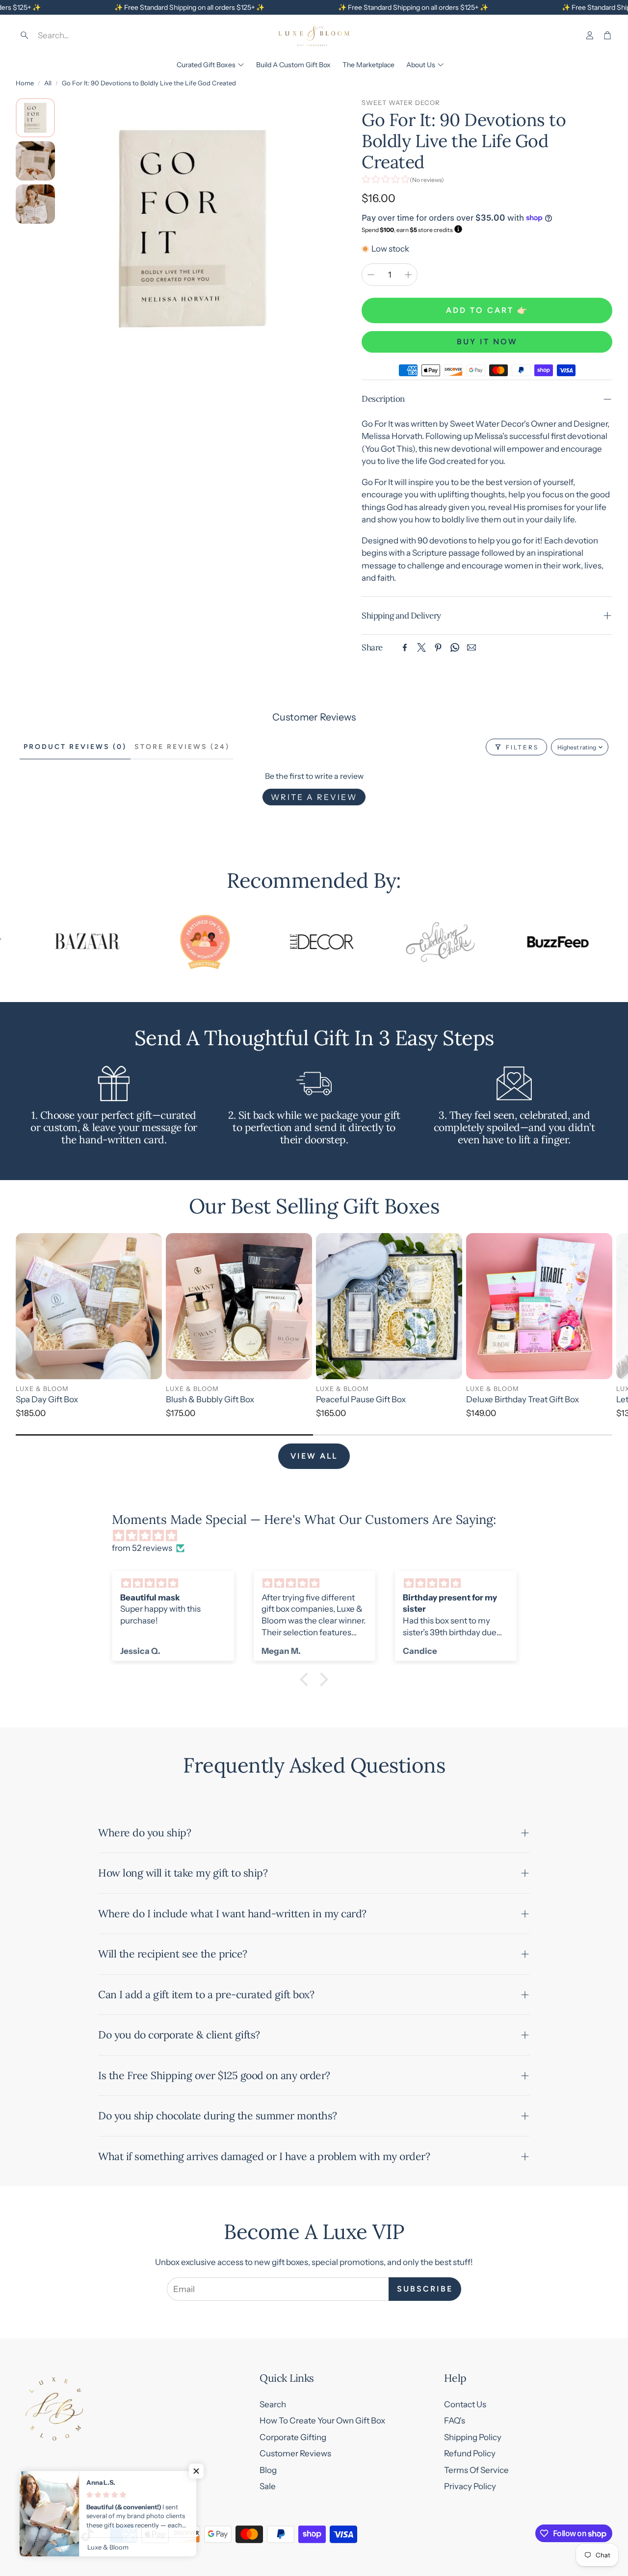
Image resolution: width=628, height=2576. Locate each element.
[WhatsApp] (455, 647)
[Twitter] (421, 647)
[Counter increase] (408, 275)
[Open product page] (89, 1306)
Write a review (314, 797)
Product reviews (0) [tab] (75, 747)
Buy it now (487, 342)
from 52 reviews (142, 1548)
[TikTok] (87, 2534)
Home (25, 83)
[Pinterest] (438, 647)
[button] (86, 35)
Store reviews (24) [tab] (182, 747)
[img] (319, 1536)
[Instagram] (44, 2534)
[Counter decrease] (371, 275)
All (48, 83)
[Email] (471, 647)
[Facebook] (405, 647)
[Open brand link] (49, 942)
